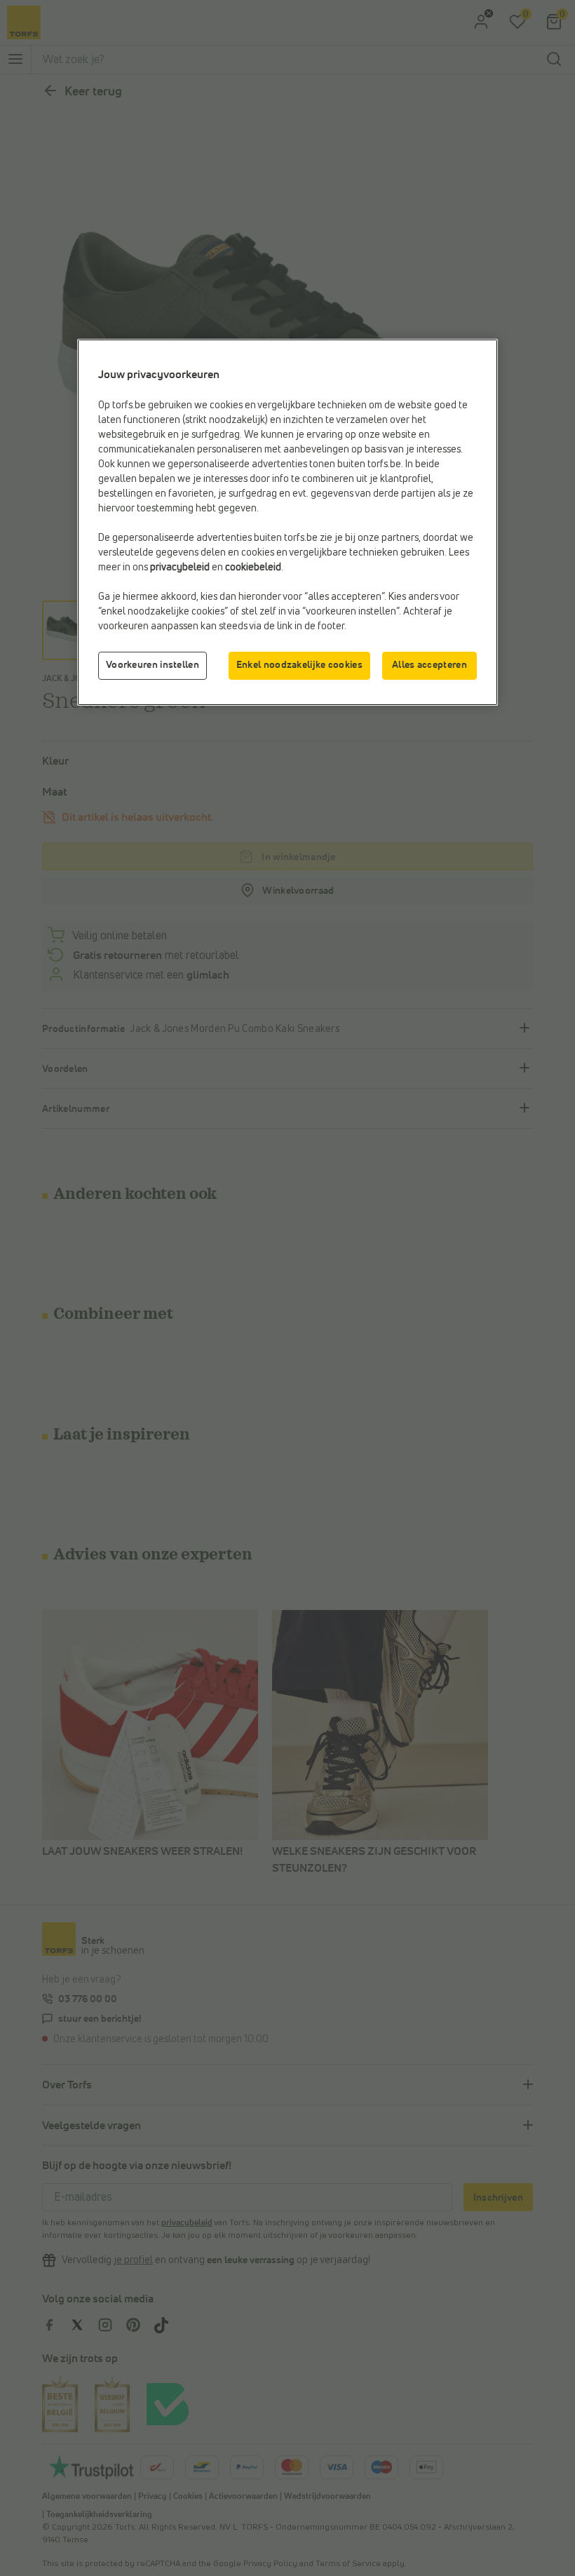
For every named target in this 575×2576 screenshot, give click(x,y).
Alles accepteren (429, 665)
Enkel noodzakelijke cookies (299, 665)
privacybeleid (180, 568)
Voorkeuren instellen (153, 665)
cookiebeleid (253, 568)
